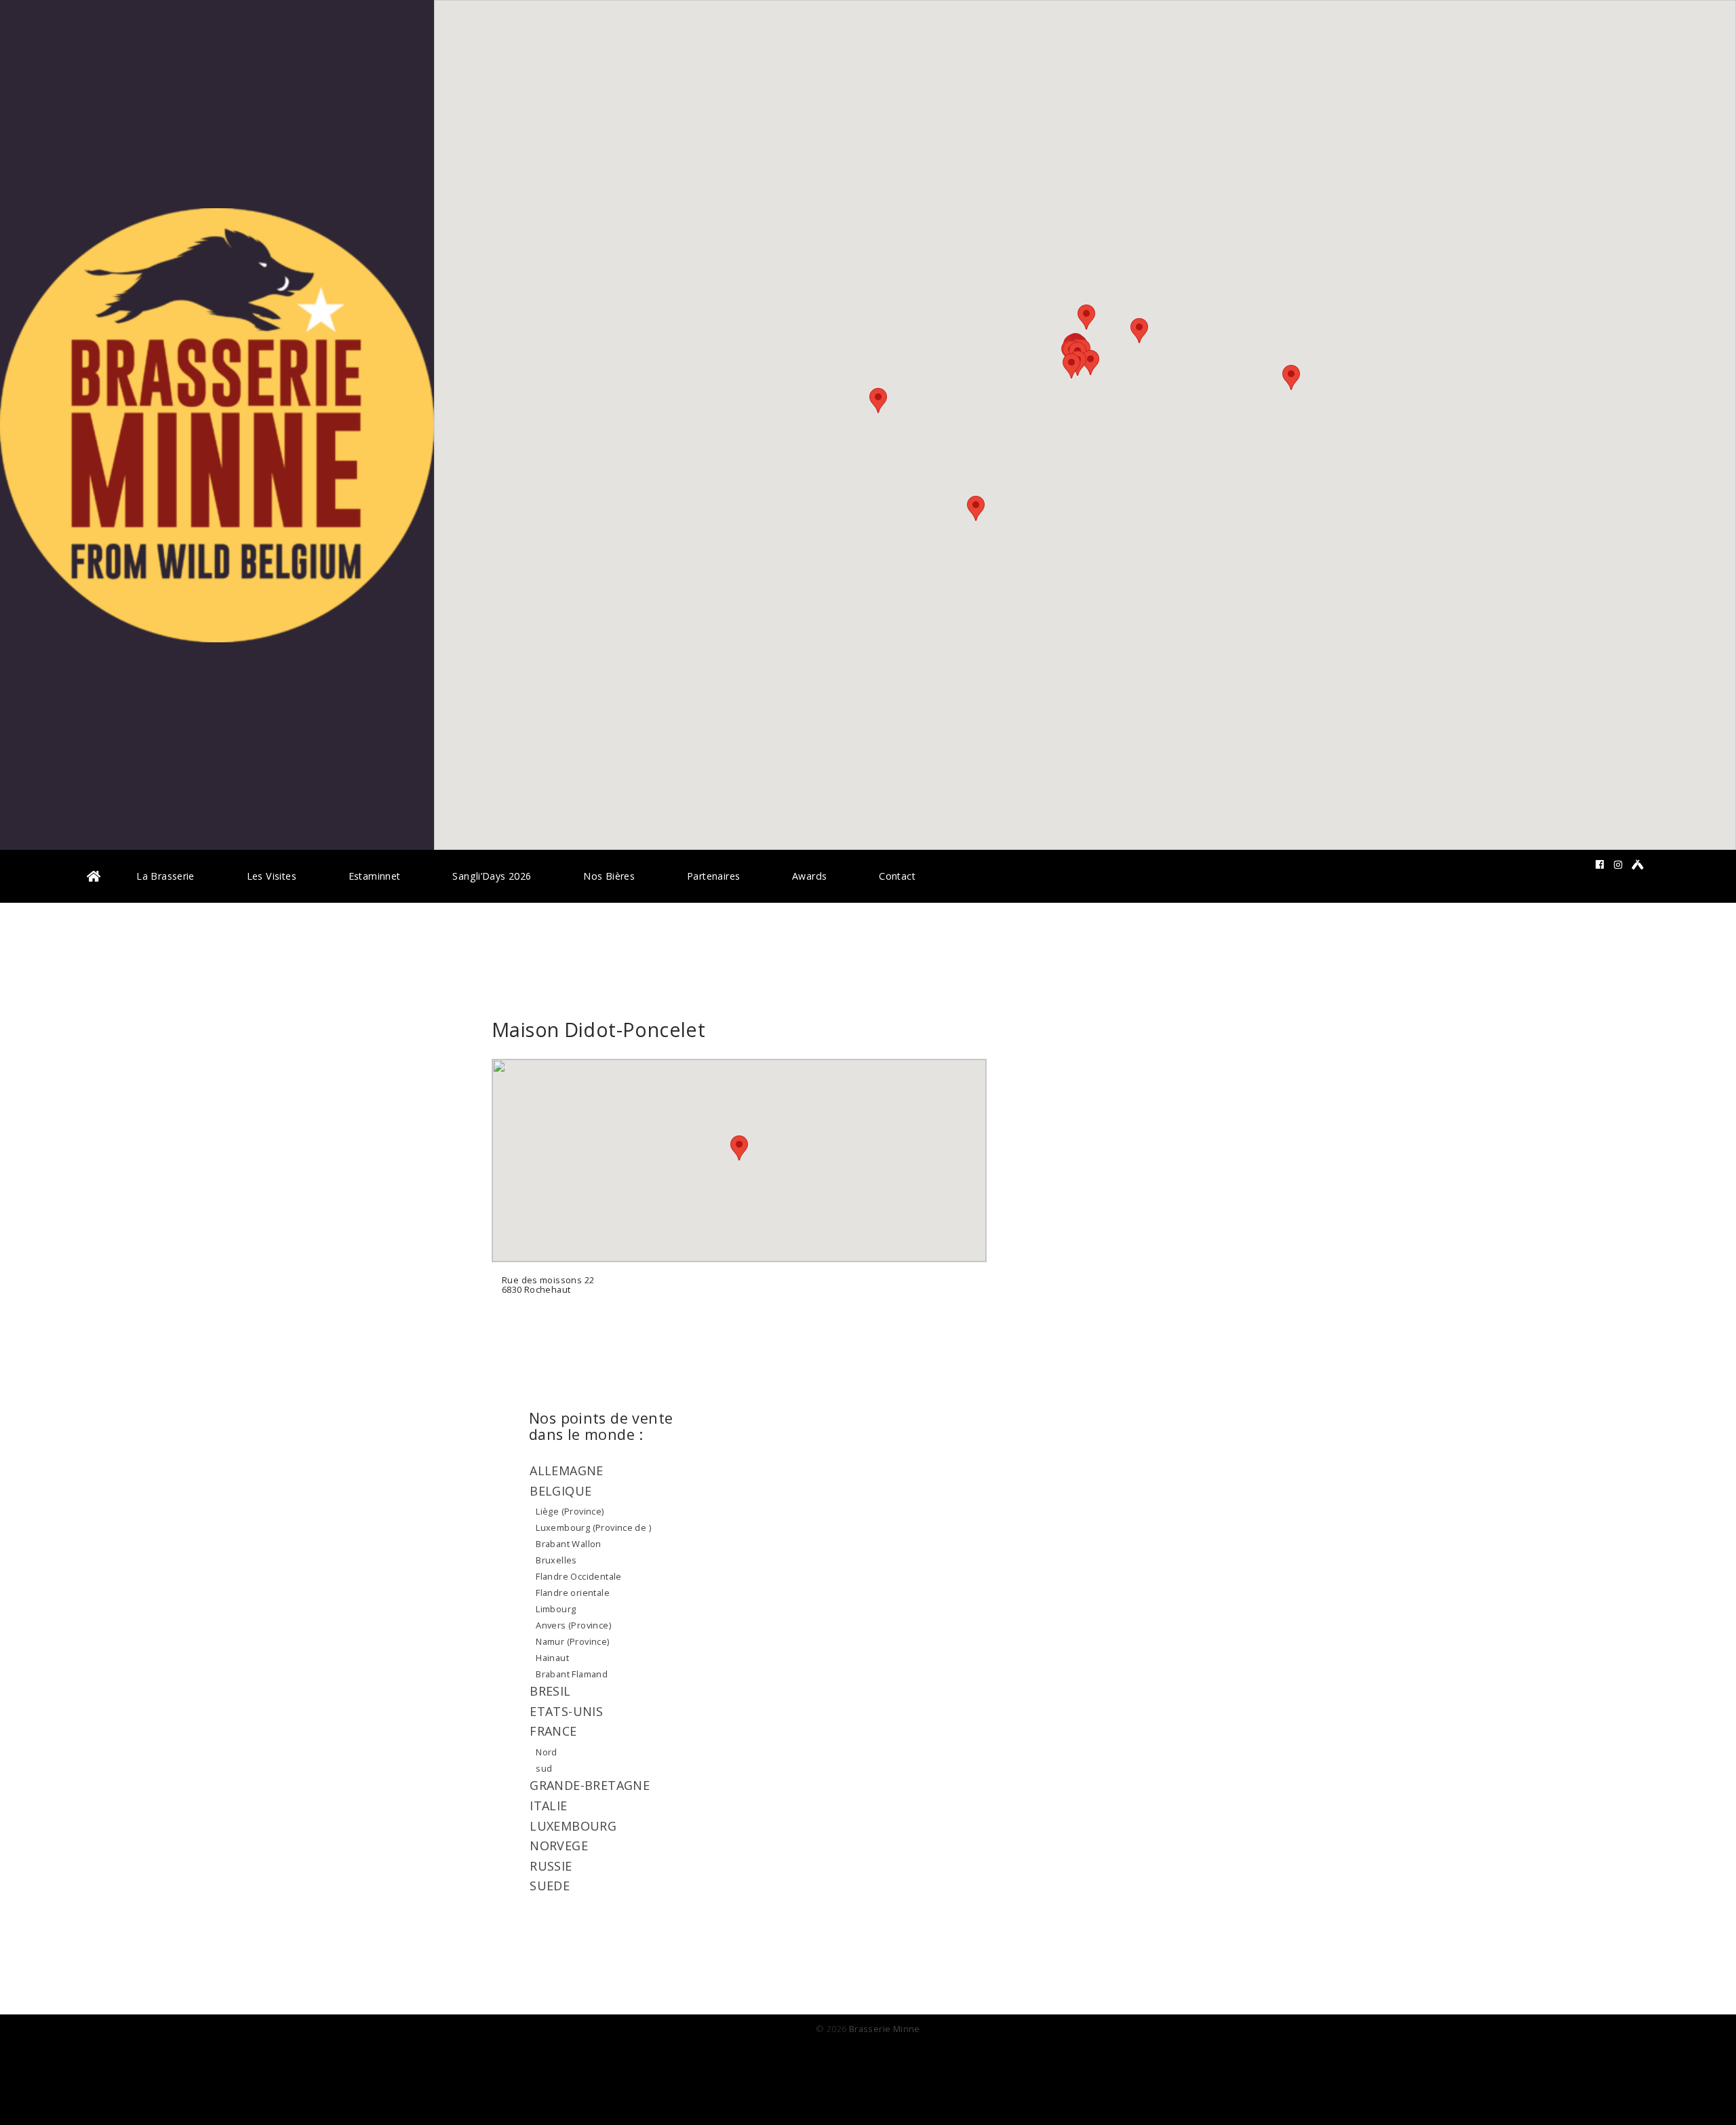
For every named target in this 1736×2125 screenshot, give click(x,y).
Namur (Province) (572, 1641)
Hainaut (552, 1658)
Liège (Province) (570, 1511)
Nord (547, 1752)
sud (544, 1768)
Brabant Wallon (568, 1544)
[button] (1071, 366)
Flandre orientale (573, 1593)
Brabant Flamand (572, 1674)
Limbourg (556, 1609)
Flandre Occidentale (578, 1576)
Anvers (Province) (573, 1625)
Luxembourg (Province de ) (593, 1527)
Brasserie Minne (885, 2029)
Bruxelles (556, 1560)
